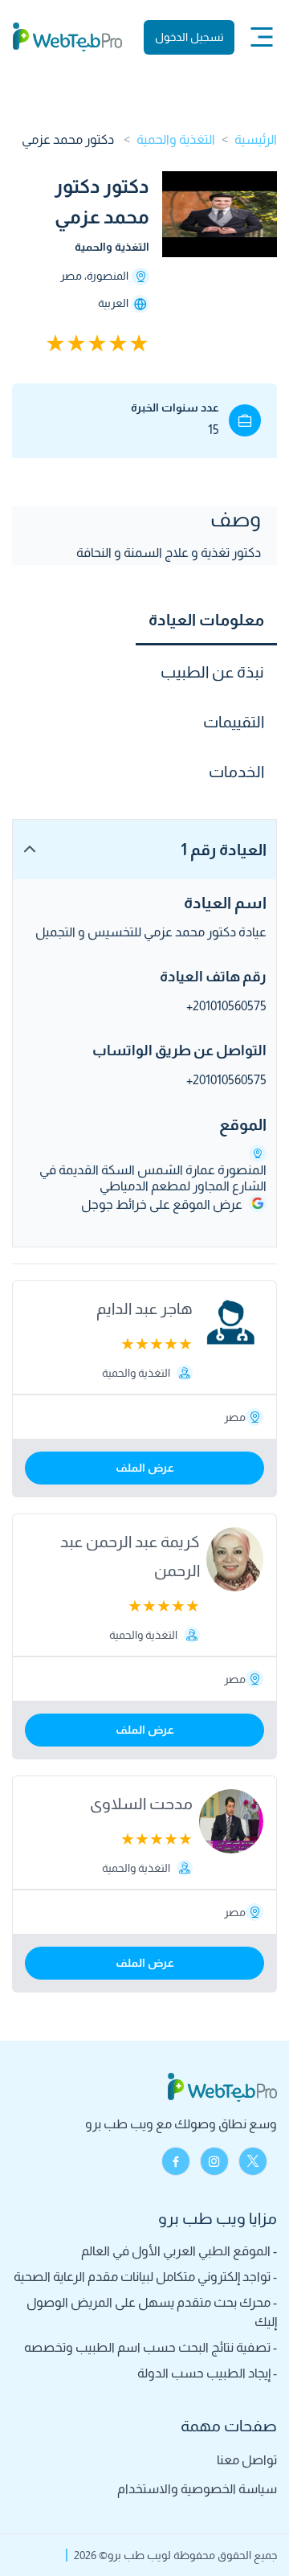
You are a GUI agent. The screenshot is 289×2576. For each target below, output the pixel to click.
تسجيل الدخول (189, 37)
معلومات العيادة (206, 620)
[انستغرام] (214, 2161)
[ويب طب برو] (67, 37)
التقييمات (234, 722)
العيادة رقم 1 (224, 850)
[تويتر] (253, 2161)
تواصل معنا (247, 2460)
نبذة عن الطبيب (212, 672)
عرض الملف (145, 1468)
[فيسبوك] (176, 2161)
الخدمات (236, 772)
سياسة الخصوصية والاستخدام (197, 2489)
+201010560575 (226, 1006)
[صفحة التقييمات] (81, 343)
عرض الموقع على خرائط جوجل (162, 1204)
